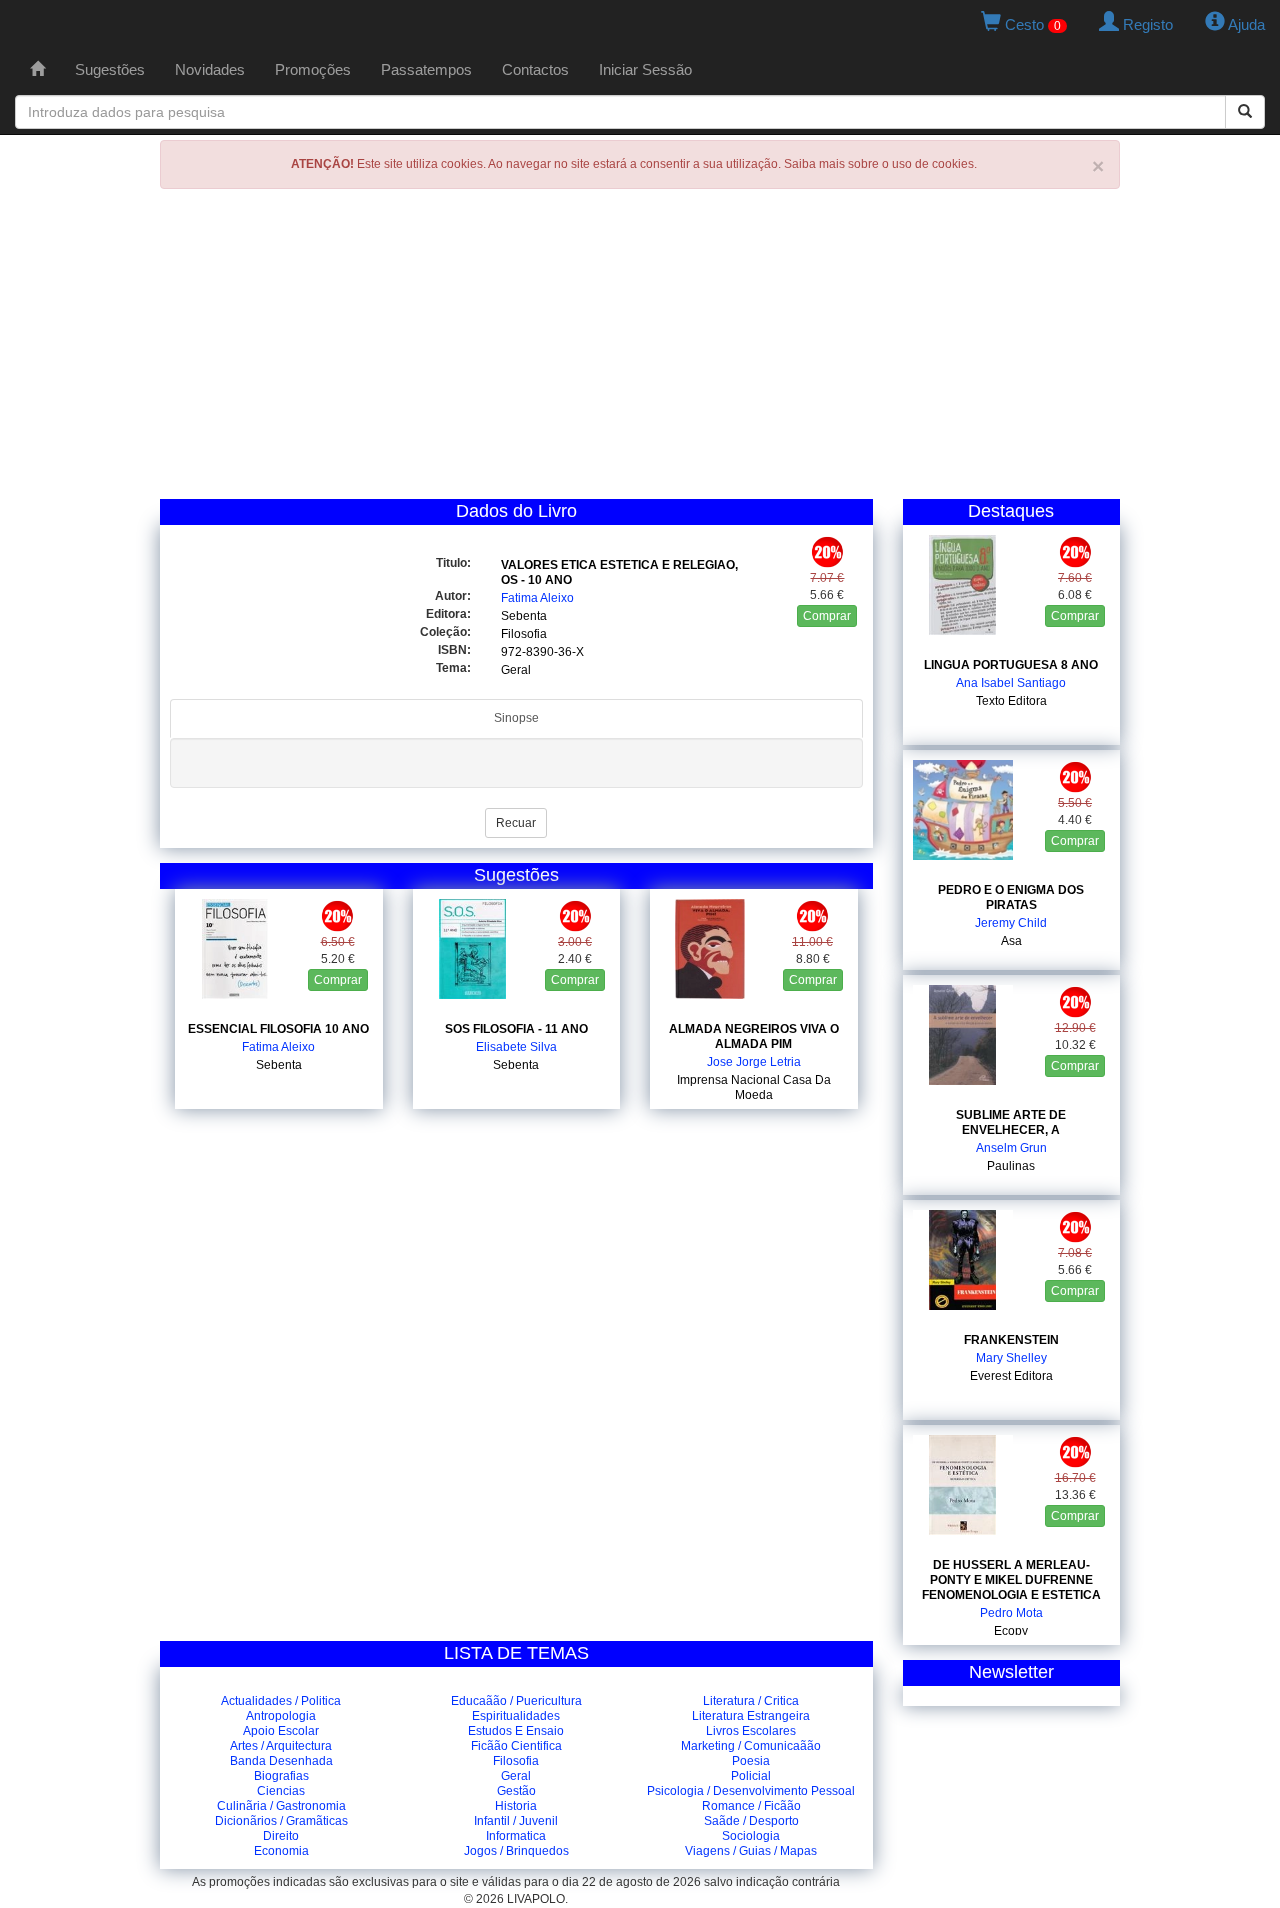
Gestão (516, 1791)
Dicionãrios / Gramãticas (281, 1821)
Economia (281, 1851)
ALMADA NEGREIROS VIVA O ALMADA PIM (754, 1036)
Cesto (1031, 24)
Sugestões (110, 69)
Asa (1011, 941)
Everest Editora (1011, 1376)
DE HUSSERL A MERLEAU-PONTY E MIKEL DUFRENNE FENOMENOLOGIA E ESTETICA (1011, 1580)
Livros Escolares (751, 1731)
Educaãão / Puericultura (516, 1701)
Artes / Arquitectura (281, 1746)
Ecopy (1011, 1631)
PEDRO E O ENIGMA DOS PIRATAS (1011, 897)
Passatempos (426, 69)
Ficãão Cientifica (516, 1746)
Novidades (210, 69)
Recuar (516, 823)
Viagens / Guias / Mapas (751, 1851)
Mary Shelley (1011, 1358)
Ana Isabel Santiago (1011, 683)
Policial (751, 1776)
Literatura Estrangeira (751, 1716)
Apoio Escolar (281, 1731)
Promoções (313, 69)
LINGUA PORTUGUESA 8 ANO (1011, 665)
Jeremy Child (1011, 923)
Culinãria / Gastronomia (281, 1806)
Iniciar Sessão (645, 69)
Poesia (751, 1761)
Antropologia (281, 1716)
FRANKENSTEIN (1011, 1340)
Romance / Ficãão (751, 1806)
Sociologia (751, 1836)
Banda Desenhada (281, 1761)
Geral (516, 670)
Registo (1146, 24)
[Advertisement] (640, 349)
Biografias (281, 1776)
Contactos (535, 69)
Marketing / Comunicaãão (751, 1746)
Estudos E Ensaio (516, 1731)
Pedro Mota (1011, 1613)
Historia (516, 1806)
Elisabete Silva (516, 1047)
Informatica (516, 1836)
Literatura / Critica (751, 1701)
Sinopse (516, 718)
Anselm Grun (1011, 1148)
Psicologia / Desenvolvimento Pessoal (751, 1791)
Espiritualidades (516, 1716)
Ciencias (281, 1791)
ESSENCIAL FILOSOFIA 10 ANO (278, 1029)
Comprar (827, 616)
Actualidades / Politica (281, 1701)
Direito (281, 1836)
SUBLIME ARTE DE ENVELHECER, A (1011, 1122)
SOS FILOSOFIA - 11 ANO (516, 1029)
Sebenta (524, 616)
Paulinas (1011, 1166)
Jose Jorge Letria (754, 1062)
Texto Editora (1011, 701)
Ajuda (1245, 24)
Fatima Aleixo (537, 598)
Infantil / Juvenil (516, 1821)
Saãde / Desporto (751, 1821)
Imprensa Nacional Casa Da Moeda (754, 1087)
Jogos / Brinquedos (516, 1851)
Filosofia (524, 634)
